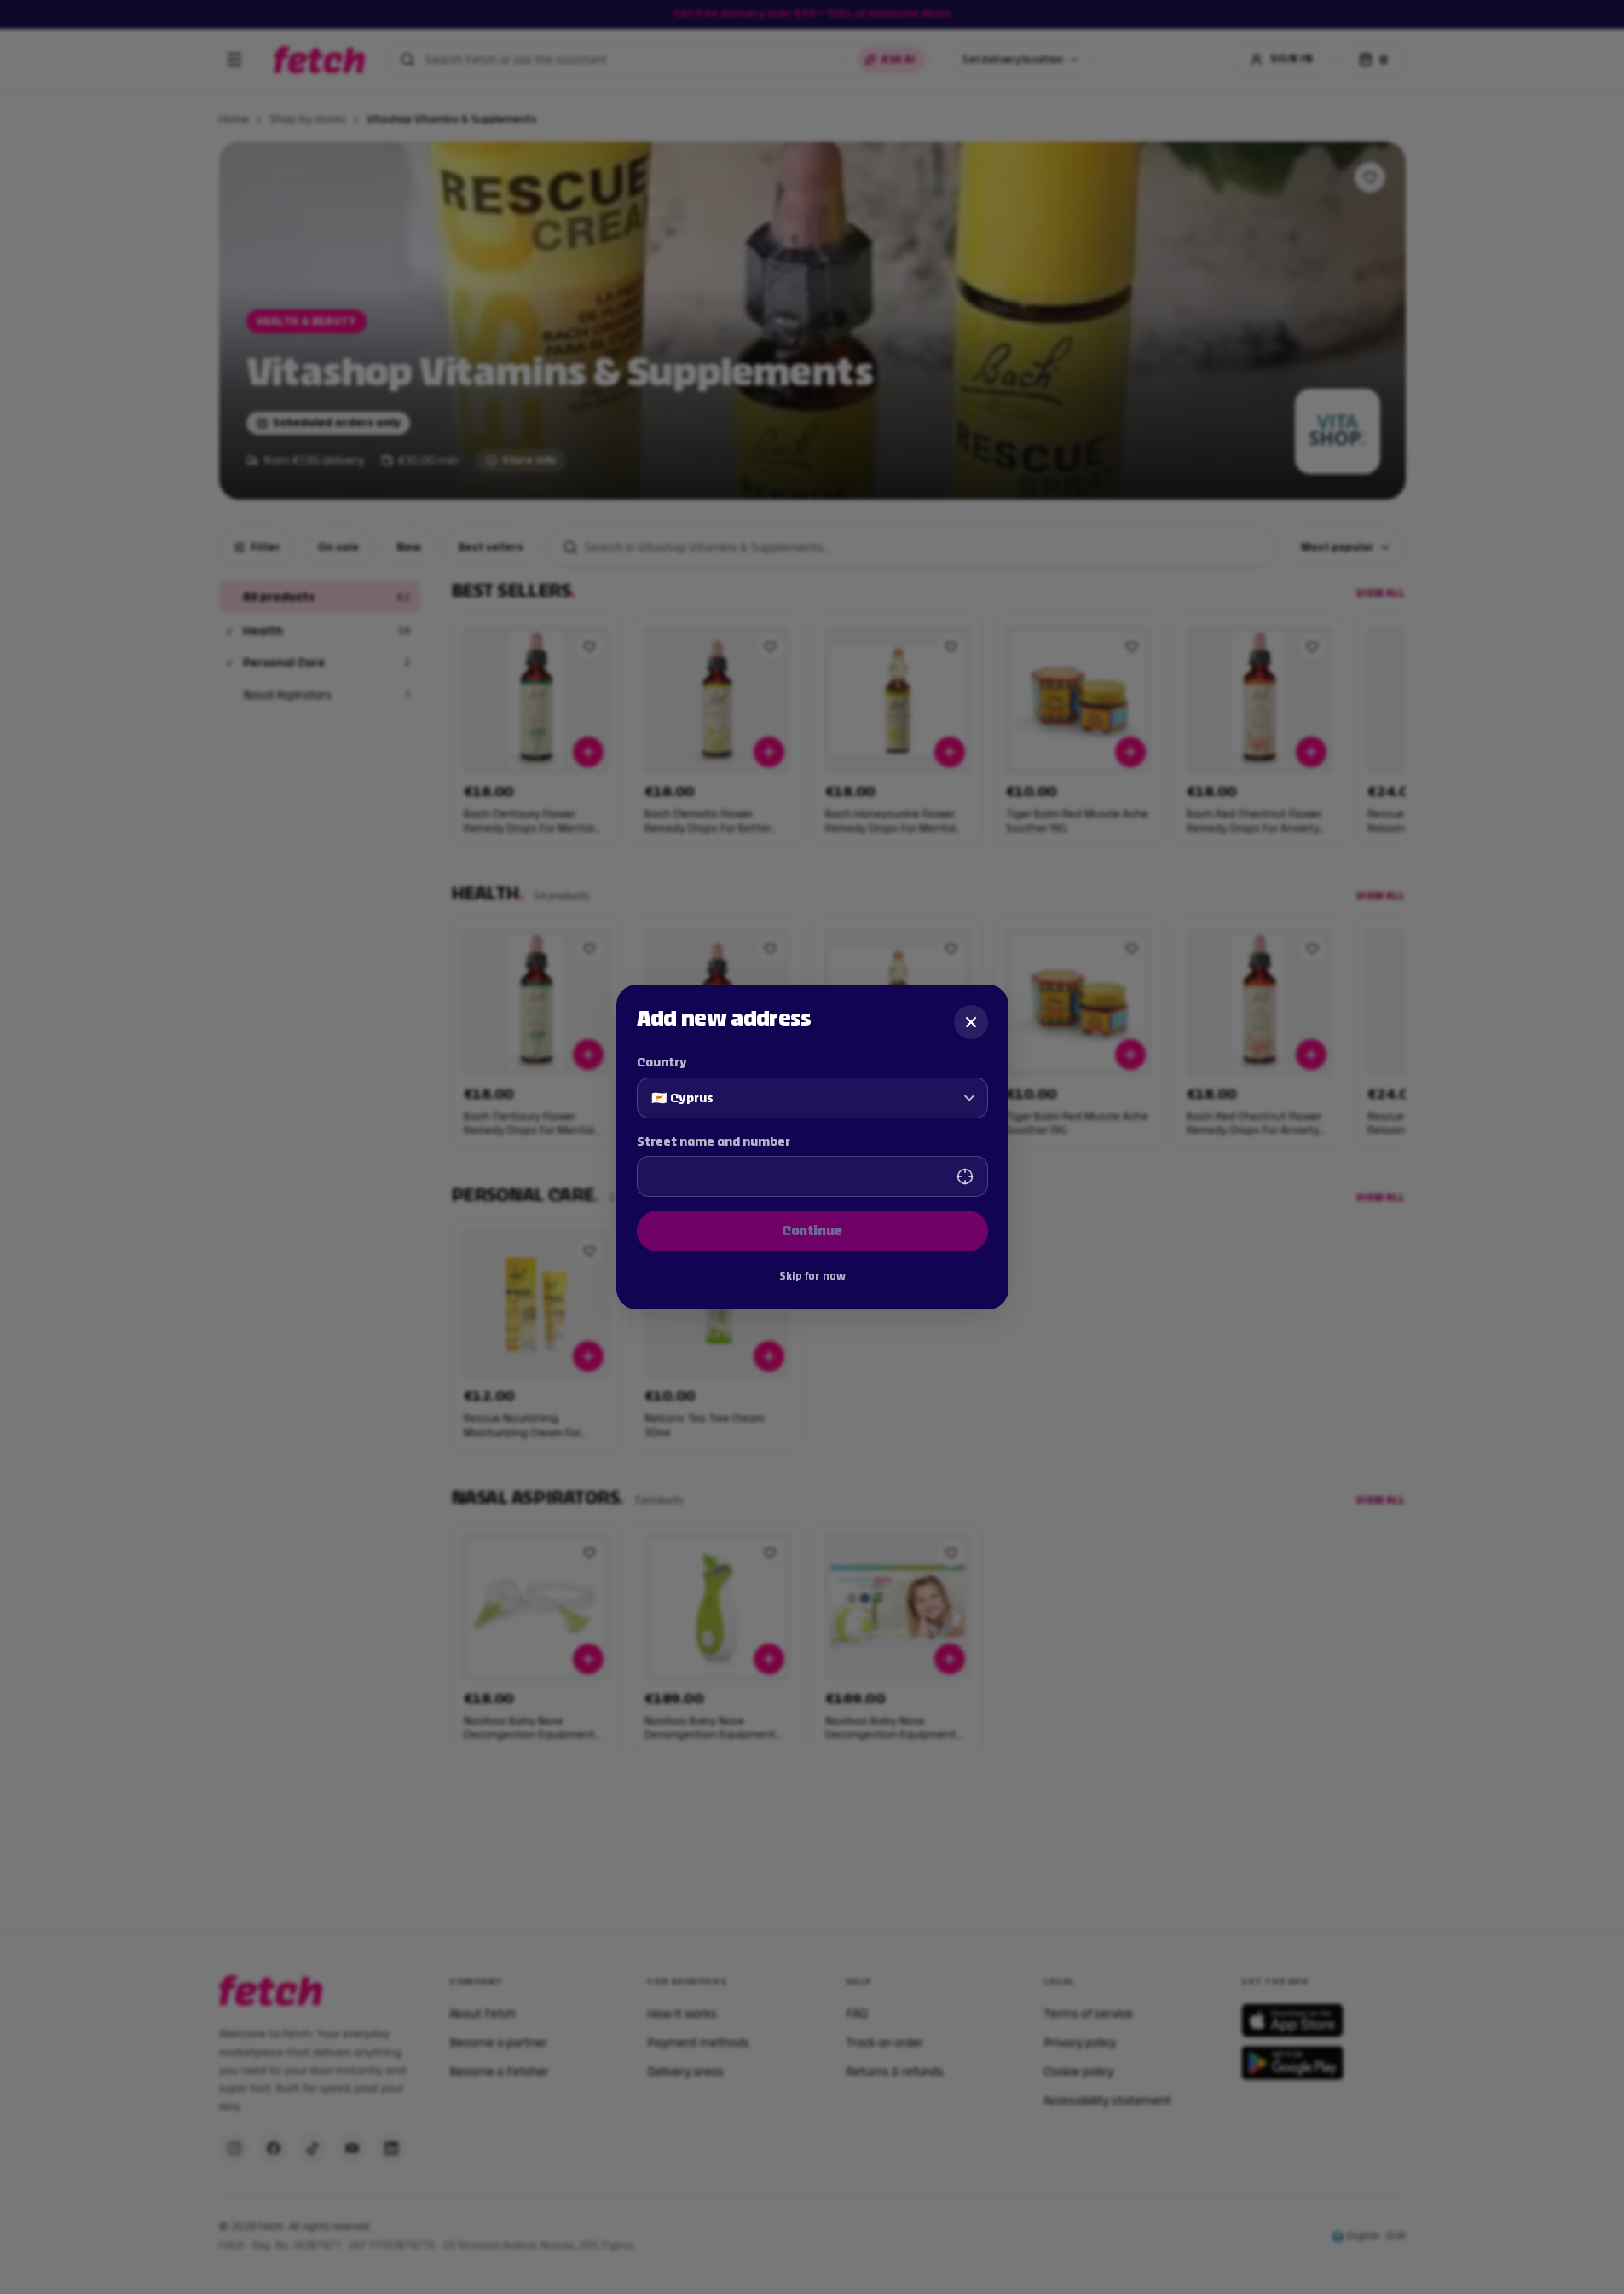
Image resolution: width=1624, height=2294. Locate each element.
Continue (812, 1231)
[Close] (971, 1022)
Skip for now (812, 1276)
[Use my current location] (965, 1176)
